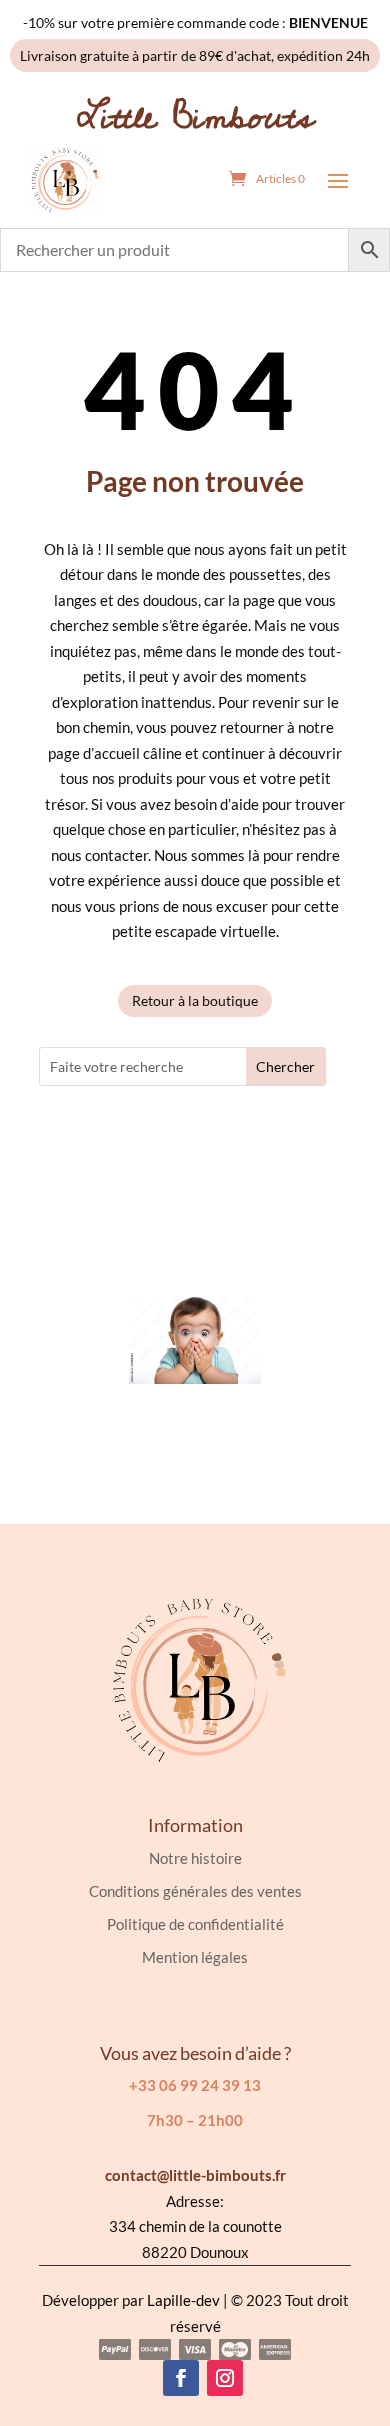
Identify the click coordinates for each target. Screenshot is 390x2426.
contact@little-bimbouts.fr (195, 2175)
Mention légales (195, 1957)
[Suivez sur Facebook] (181, 2378)
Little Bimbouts (195, 117)
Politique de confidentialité (195, 1924)
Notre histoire (195, 1858)
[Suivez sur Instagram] (225, 2378)
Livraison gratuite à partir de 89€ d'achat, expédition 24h (195, 55)
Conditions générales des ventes (195, 1891)
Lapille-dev (183, 2300)
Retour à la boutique (195, 1000)
